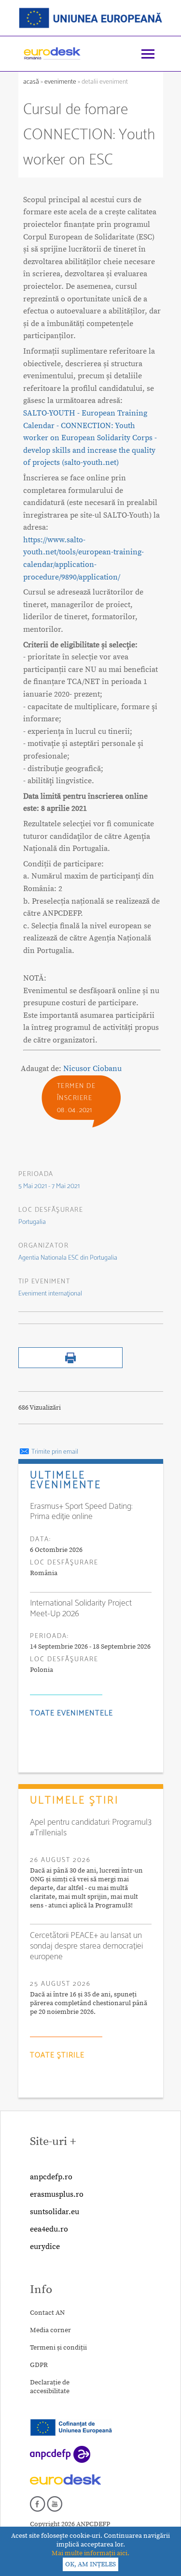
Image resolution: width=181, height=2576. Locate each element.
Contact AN (47, 2313)
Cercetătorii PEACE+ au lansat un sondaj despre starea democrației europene (86, 1946)
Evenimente (60, 82)
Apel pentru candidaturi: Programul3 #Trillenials (91, 1828)
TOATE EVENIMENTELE (71, 1713)
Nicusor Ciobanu (92, 1069)
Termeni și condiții (58, 2348)
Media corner (50, 2330)
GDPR (39, 2365)
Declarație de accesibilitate (50, 2387)
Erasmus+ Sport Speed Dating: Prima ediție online (81, 1512)
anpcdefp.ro (51, 2177)
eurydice (45, 2247)
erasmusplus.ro (57, 2194)
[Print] (70, 1366)
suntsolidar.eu (55, 2212)
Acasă (32, 82)
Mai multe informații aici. (90, 2553)
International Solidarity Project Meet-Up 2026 (81, 1608)
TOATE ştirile (57, 2055)
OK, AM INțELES (90, 2564)
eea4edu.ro (49, 2229)
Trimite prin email (54, 1452)
